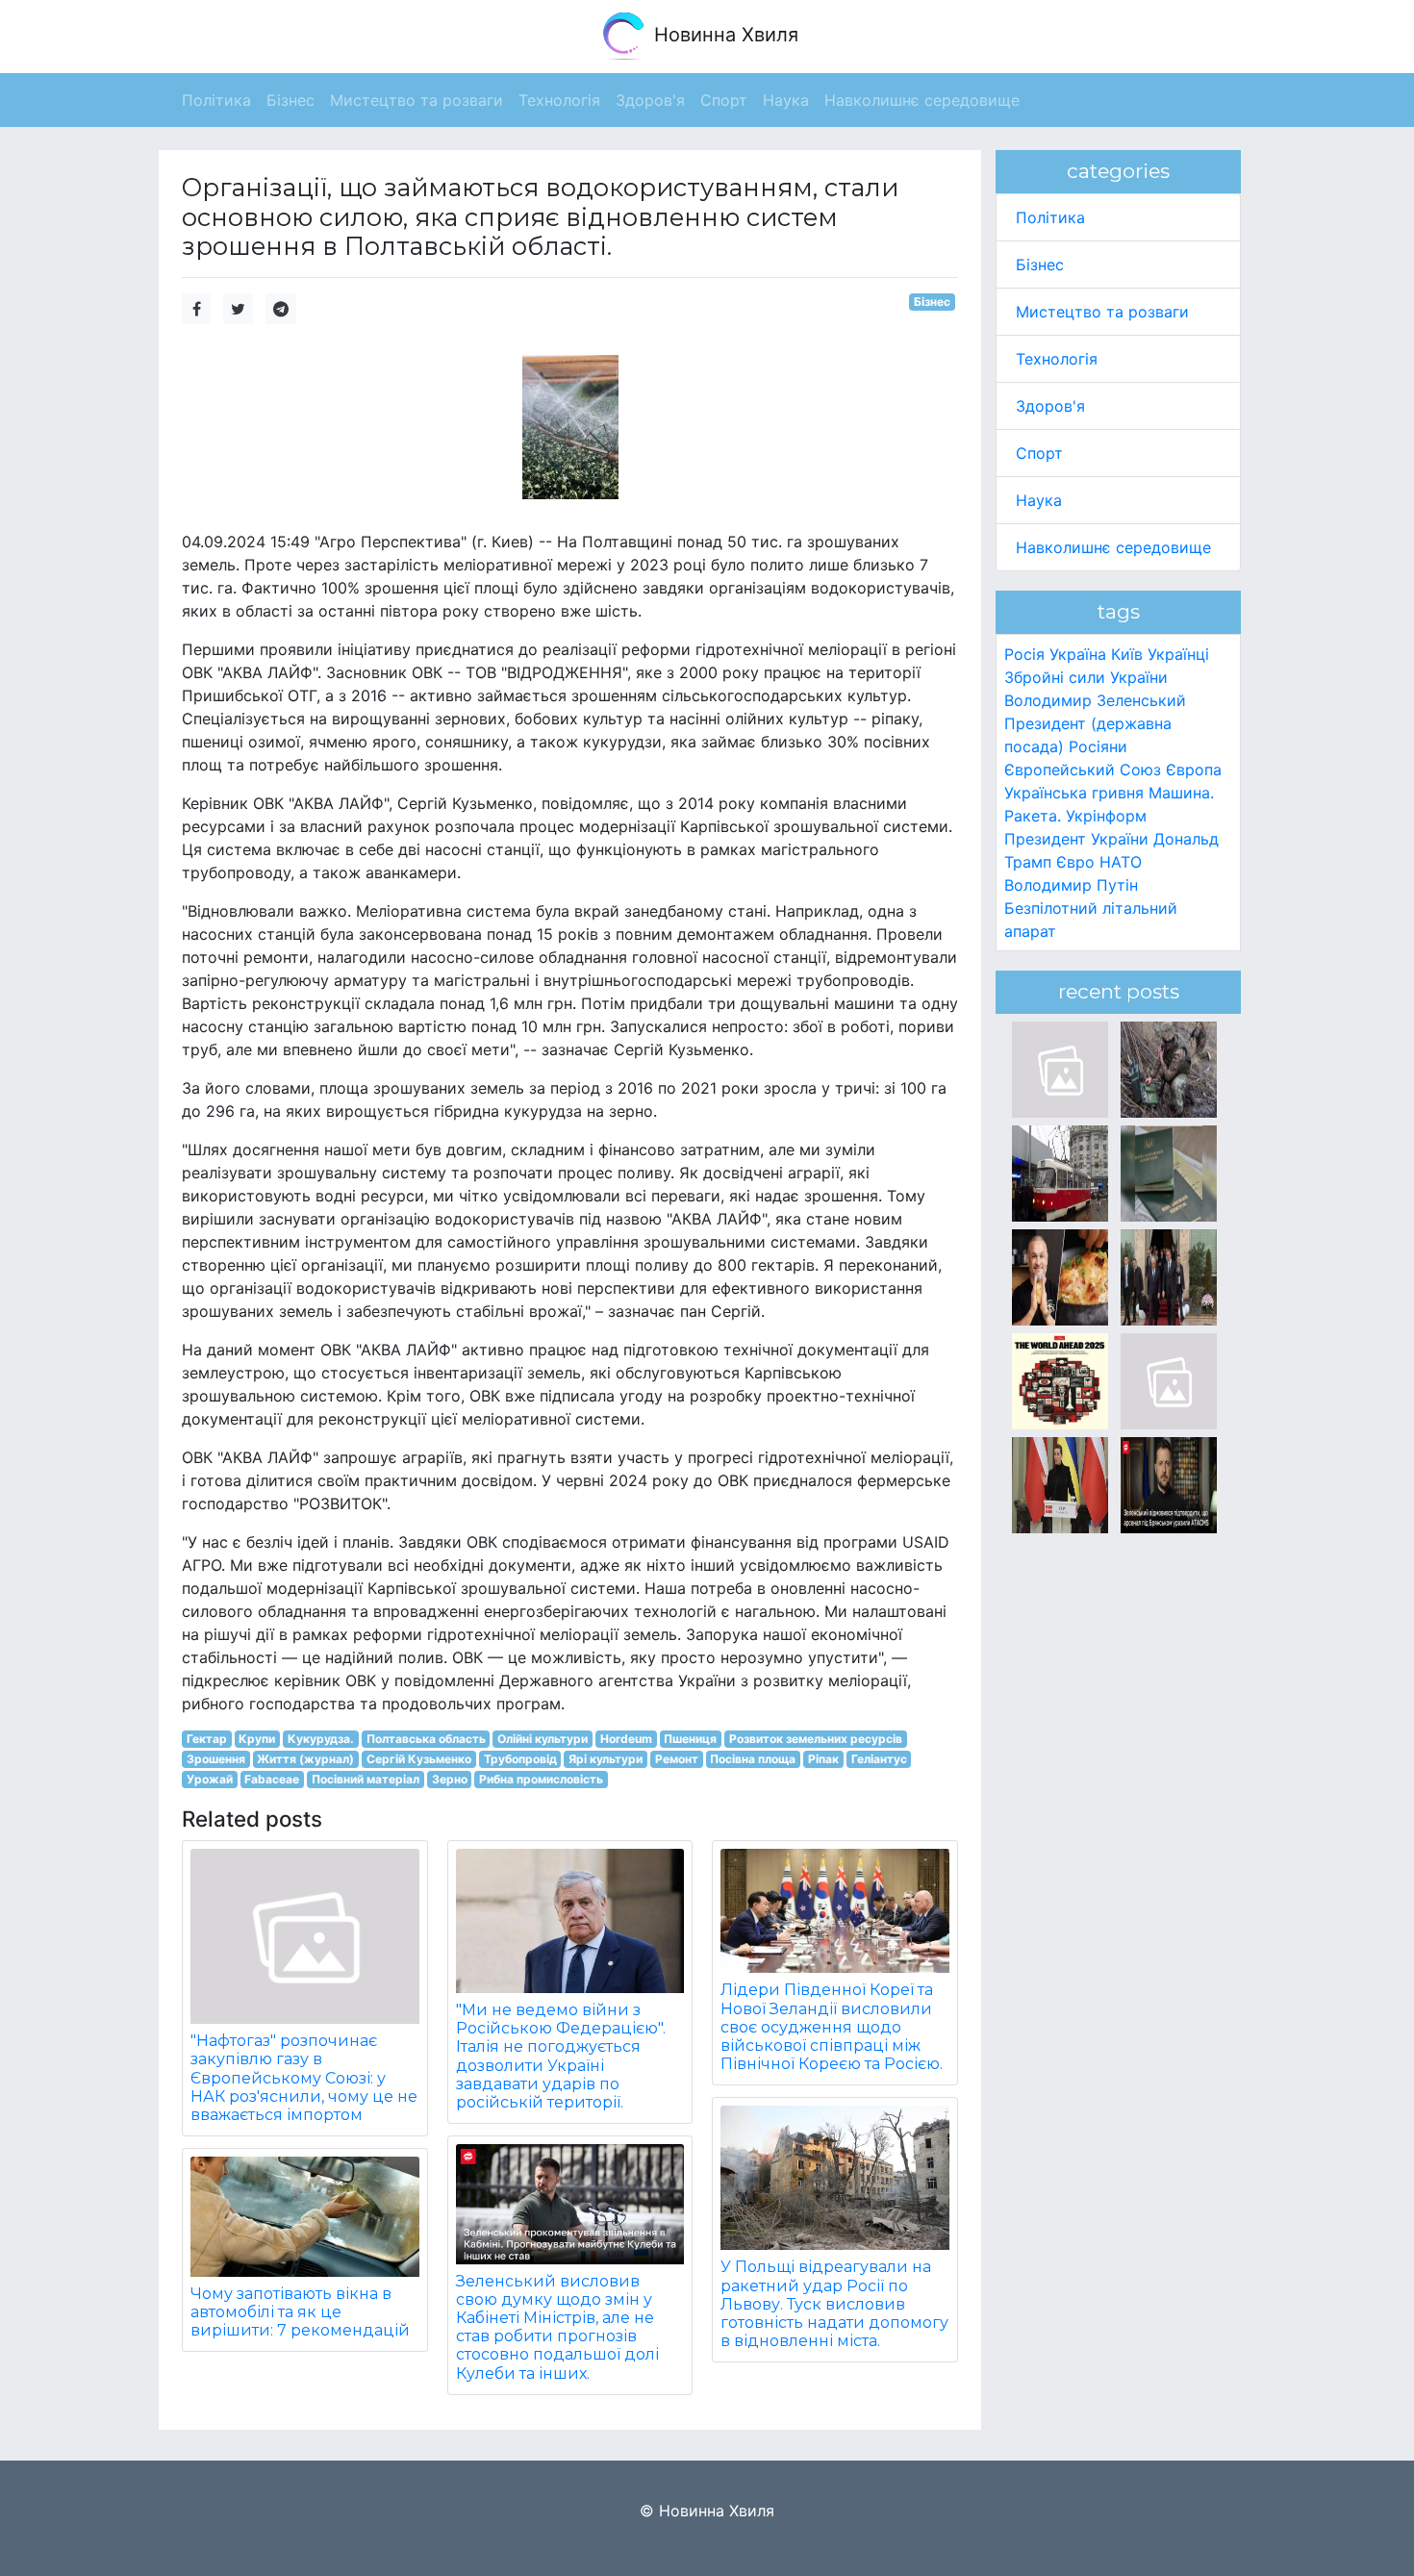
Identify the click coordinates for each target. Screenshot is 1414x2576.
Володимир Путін (1071, 885)
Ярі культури (606, 1759)
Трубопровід (520, 1759)
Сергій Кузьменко (419, 1759)
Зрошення (216, 1759)
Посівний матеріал (366, 1779)
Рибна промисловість (541, 1779)
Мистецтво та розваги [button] (417, 100)
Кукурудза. (321, 1739)
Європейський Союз (1083, 770)
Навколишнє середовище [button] (922, 100)
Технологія (1057, 359)
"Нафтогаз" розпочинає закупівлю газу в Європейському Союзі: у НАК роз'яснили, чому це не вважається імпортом (304, 2078)
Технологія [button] (559, 100)
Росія (1024, 654)
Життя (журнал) (305, 1759)
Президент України (1076, 839)
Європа (1194, 770)
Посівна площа (753, 1759)
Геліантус (879, 1759)
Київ (1127, 654)
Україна (1078, 654)
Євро (1075, 862)
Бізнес (932, 302)
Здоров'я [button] (650, 100)
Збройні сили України (1086, 677)
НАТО (1121, 862)
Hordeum (626, 1739)
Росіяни (1098, 746)
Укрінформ (1106, 816)
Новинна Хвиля (723, 35)
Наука (1039, 500)
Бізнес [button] (290, 100)
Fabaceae (272, 1779)
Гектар (207, 1739)
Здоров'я (1050, 406)
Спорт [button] (724, 100)
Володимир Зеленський (1095, 700)
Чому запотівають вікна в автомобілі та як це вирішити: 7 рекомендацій (300, 2312)
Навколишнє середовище (1113, 547)
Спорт (1039, 453)
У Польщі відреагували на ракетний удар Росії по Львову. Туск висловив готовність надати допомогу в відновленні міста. (834, 2304)
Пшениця (690, 1739)
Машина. (1181, 793)
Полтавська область (426, 1739)
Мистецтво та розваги (1102, 312)
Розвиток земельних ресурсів (816, 1739)
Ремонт (677, 1759)
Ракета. (1033, 816)
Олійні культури (543, 1739)
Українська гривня (1074, 793)
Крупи (257, 1739)
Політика (1050, 217)
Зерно (450, 1779)
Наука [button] (786, 100)
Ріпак (823, 1759)
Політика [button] (216, 100)
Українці (1178, 654)
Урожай (210, 1779)
